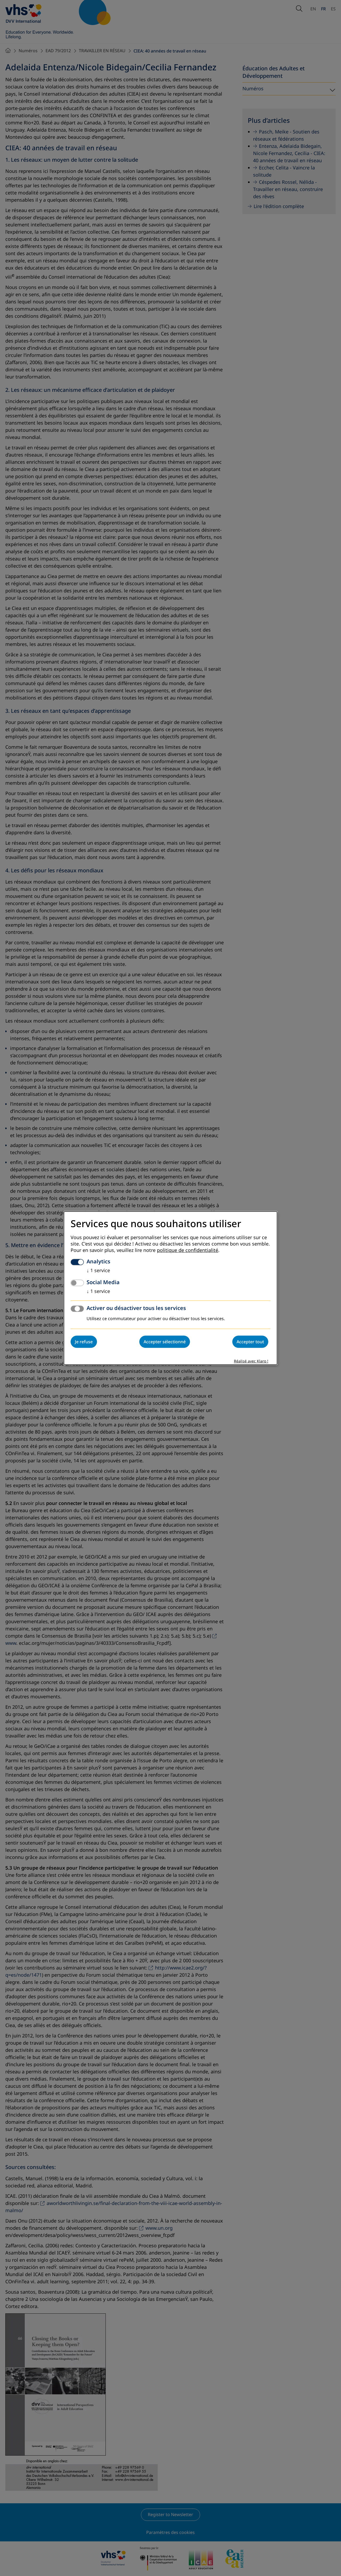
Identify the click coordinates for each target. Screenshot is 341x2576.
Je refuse (84, 1342)
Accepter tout (250, 1342)
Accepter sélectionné (165, 1342)
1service (98, 1271)
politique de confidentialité (188, 1250)
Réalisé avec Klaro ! (251, 1361)
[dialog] (170, 1288)
